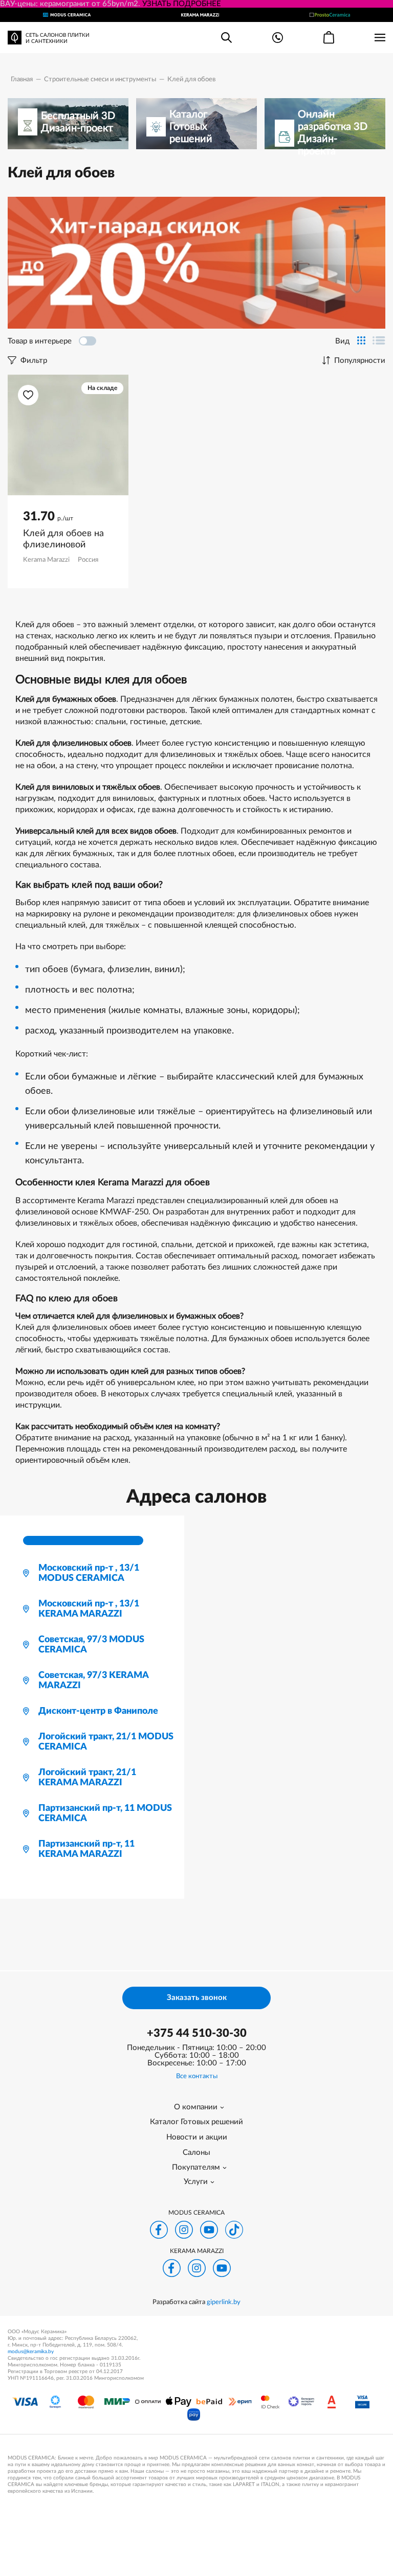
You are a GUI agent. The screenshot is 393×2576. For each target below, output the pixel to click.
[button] (28, 395)
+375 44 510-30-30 (197, 2033)
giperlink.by (224, 2302)
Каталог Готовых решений (196, 2122)
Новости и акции (197, 2137)
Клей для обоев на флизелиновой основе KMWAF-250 (66, 540)
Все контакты (197, 2076)
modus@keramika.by (31, 2352)
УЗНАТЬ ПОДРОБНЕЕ (182, 4)
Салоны (196, 2153)
